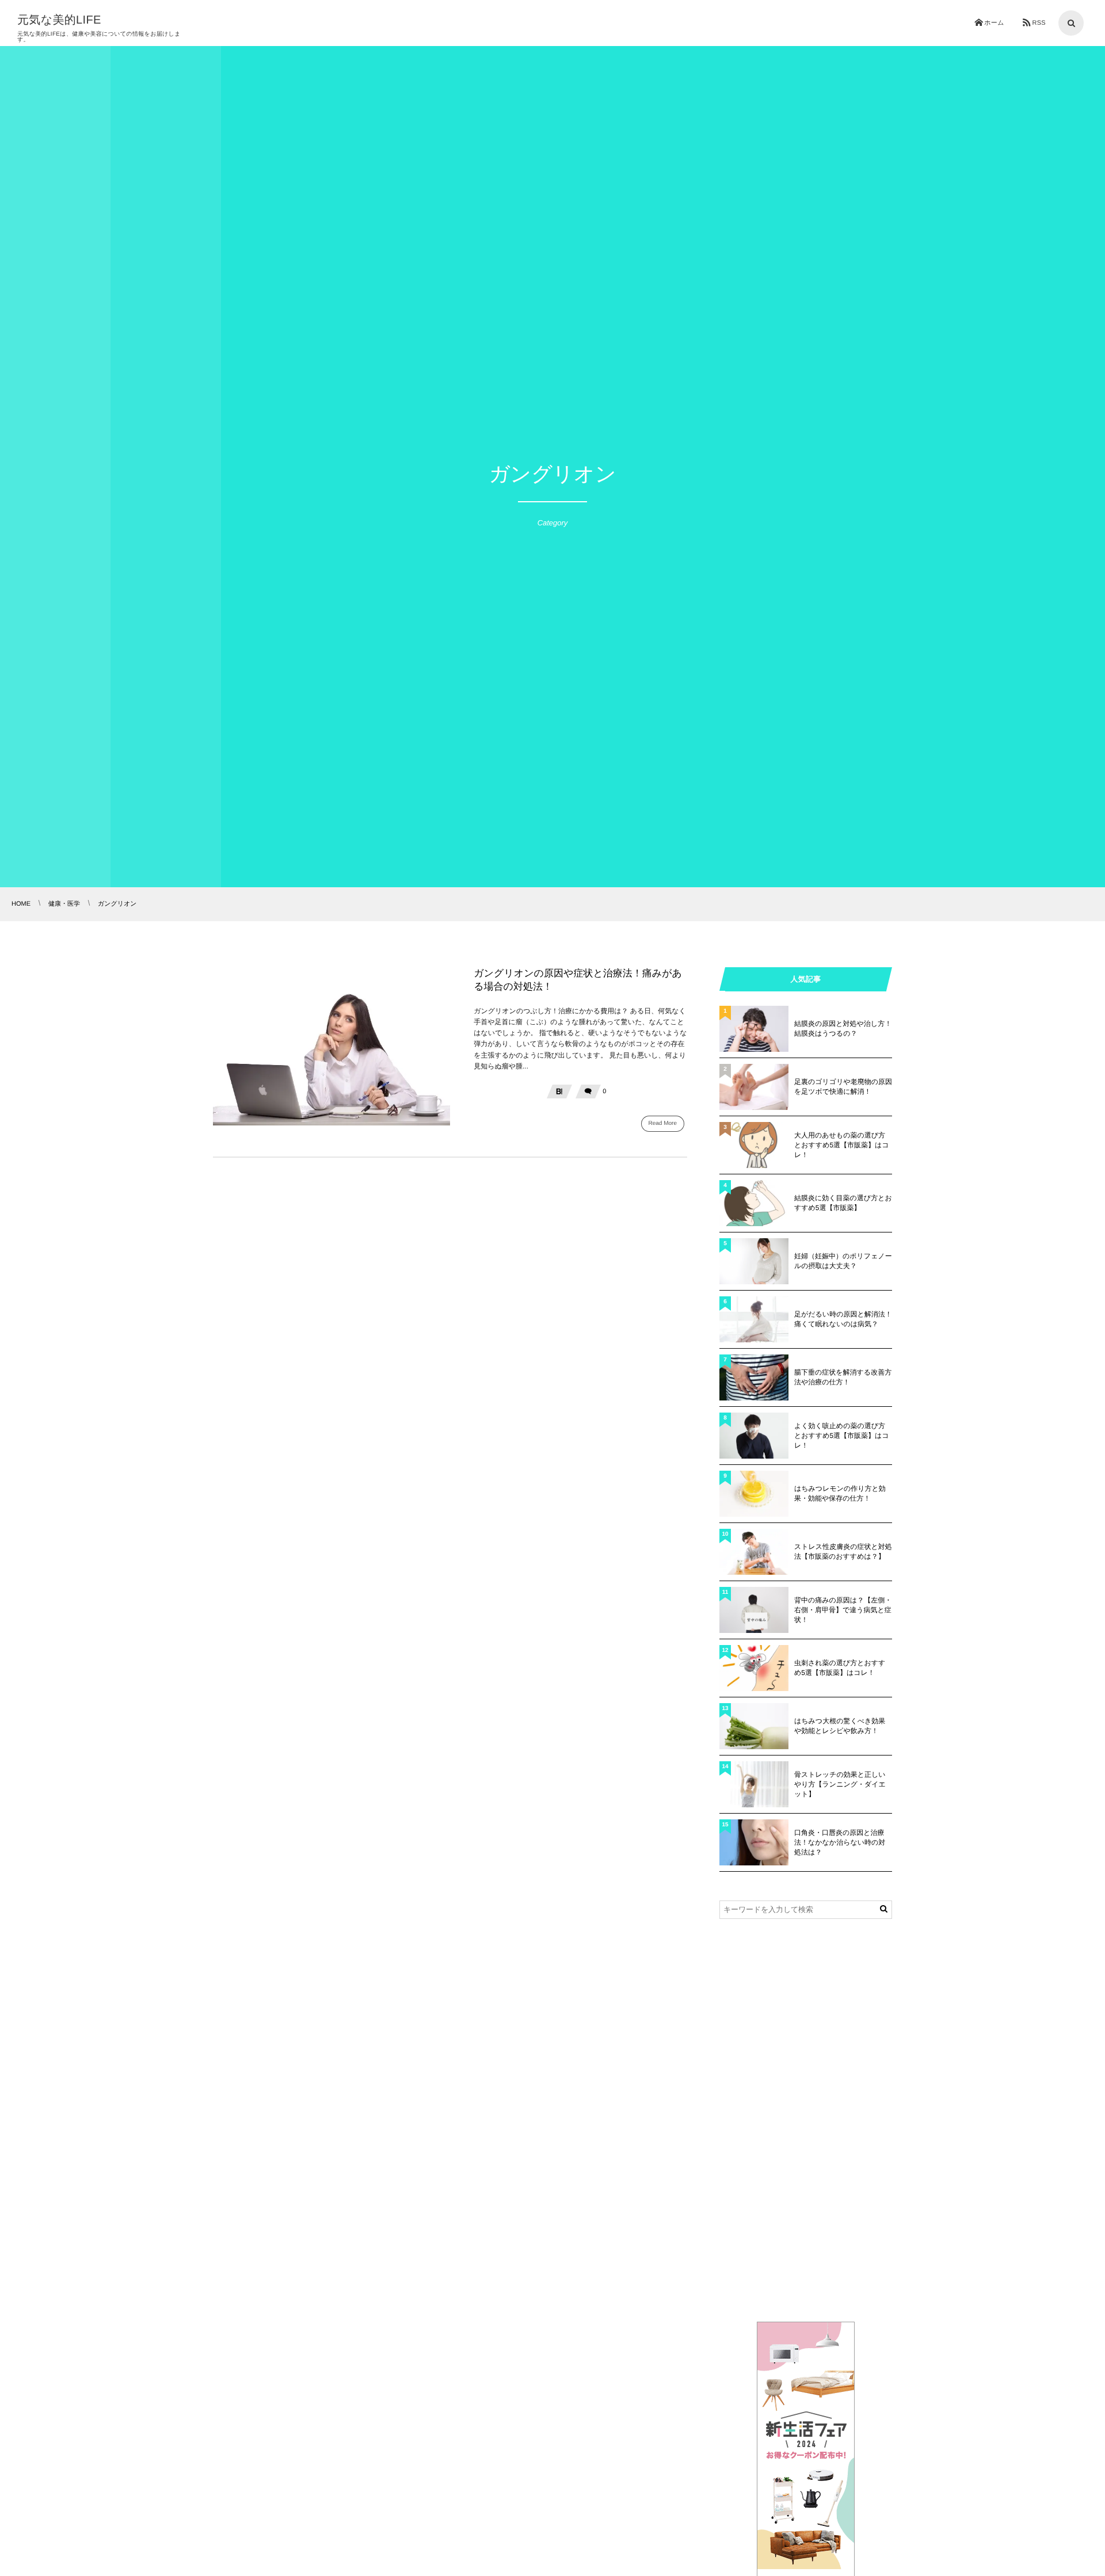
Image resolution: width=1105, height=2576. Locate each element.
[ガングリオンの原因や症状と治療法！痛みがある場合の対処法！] (331, 1046)
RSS (1039, 23)
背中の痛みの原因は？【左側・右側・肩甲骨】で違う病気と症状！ (843, 1610)
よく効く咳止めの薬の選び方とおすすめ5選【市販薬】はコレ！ (842, 1436)
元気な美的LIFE (59, 20)
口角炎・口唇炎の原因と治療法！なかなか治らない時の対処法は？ (840, 1842)
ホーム (994, 23)
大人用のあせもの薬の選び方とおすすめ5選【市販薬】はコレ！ (842, 1145)
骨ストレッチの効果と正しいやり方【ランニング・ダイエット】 (840, 1784)
